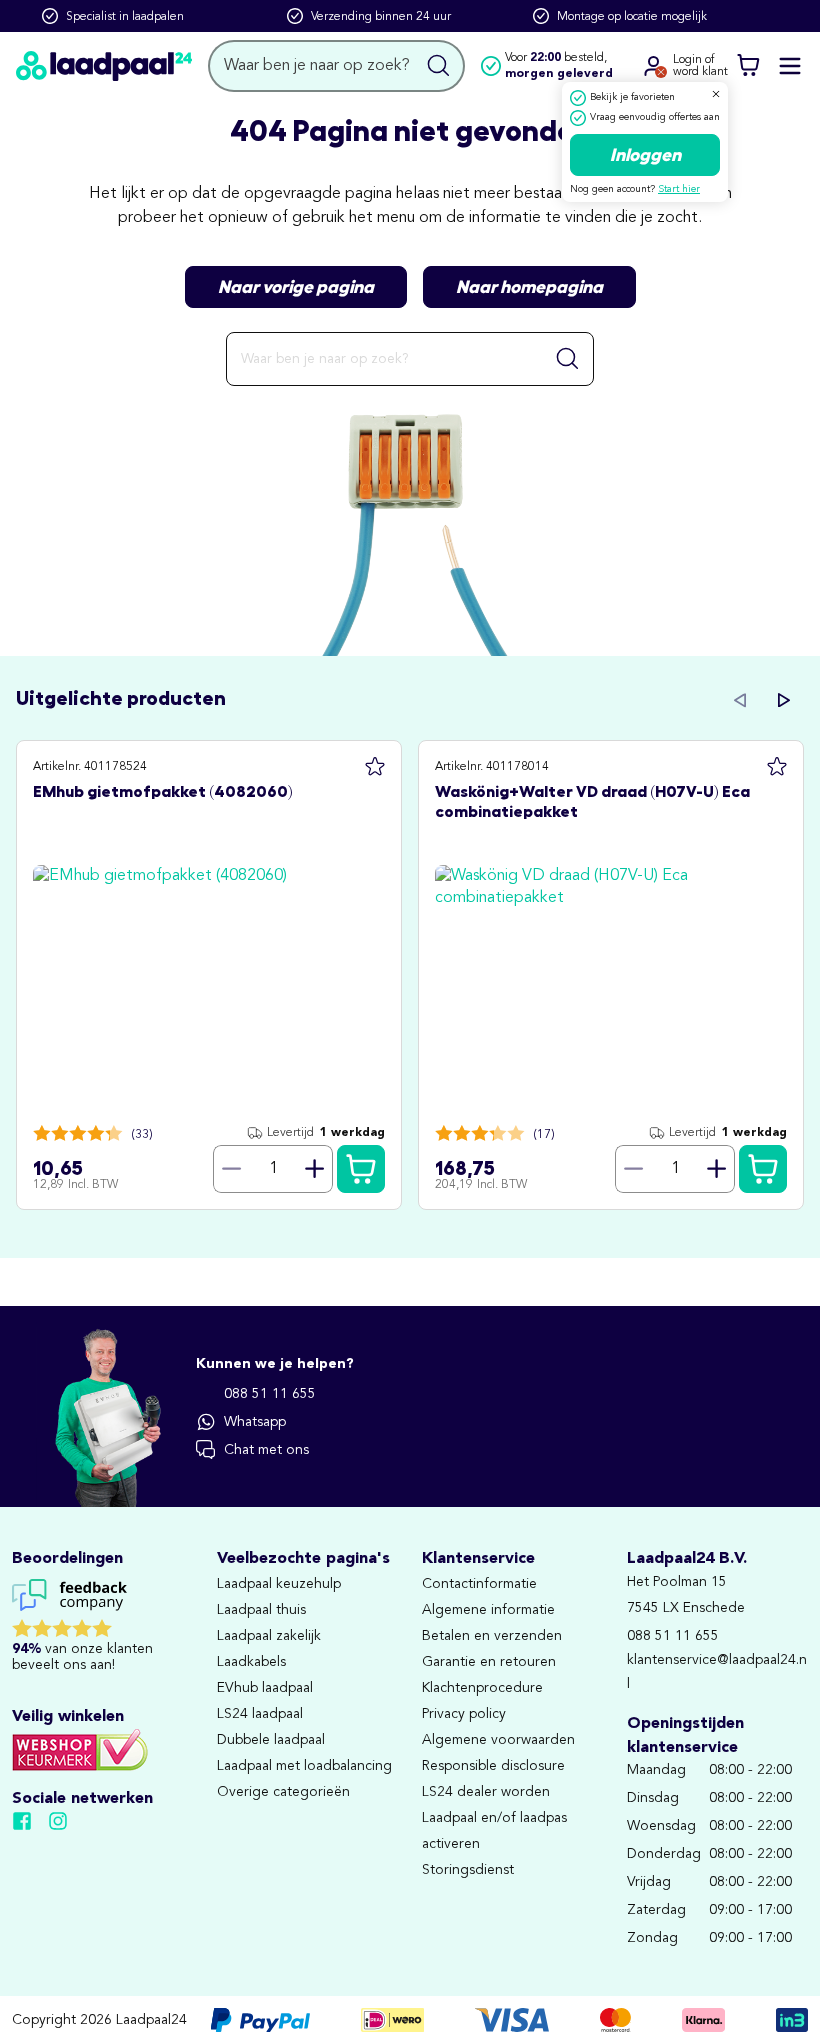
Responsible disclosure (493, 1766)
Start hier (679, 189)
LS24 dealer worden (486, 1792)
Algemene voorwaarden (498, 1740)
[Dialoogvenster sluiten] (716, 94)
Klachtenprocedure (482, 1688)
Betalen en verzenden (492, 1636)
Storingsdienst (468, 1870)
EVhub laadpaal (265, 1688)
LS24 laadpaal (260, 1714)
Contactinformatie (479, 1584)
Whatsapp (255, 1422)
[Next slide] (784, 700)
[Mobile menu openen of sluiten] (790, 66)
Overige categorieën (283, 1792)
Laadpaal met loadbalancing (304, 1766)
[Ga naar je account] (653, 66)
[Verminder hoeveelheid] (231, 1169)
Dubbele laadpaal (271, 1740)
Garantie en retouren (489, 1662)
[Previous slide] (740, 700)
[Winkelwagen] (748, 66)
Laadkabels (251, 1662)
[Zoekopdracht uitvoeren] (438, 66)
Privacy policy (464, 1714)
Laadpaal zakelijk (269, 1636)
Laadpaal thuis (261, 1610)
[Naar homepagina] (104, 66)
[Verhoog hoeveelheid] (315, 1169)
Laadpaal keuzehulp (279, 1584)
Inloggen (645, 155)
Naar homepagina (529, 287)
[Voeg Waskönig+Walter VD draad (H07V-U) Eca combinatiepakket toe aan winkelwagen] (763, 1169)
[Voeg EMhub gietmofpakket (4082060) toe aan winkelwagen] (361, 1169)
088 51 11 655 (270, 1394)
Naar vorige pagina (296, 287)
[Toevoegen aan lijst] (375, 767)
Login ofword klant (700, 66)
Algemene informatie (488, 1610)
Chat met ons (266, 1450)
